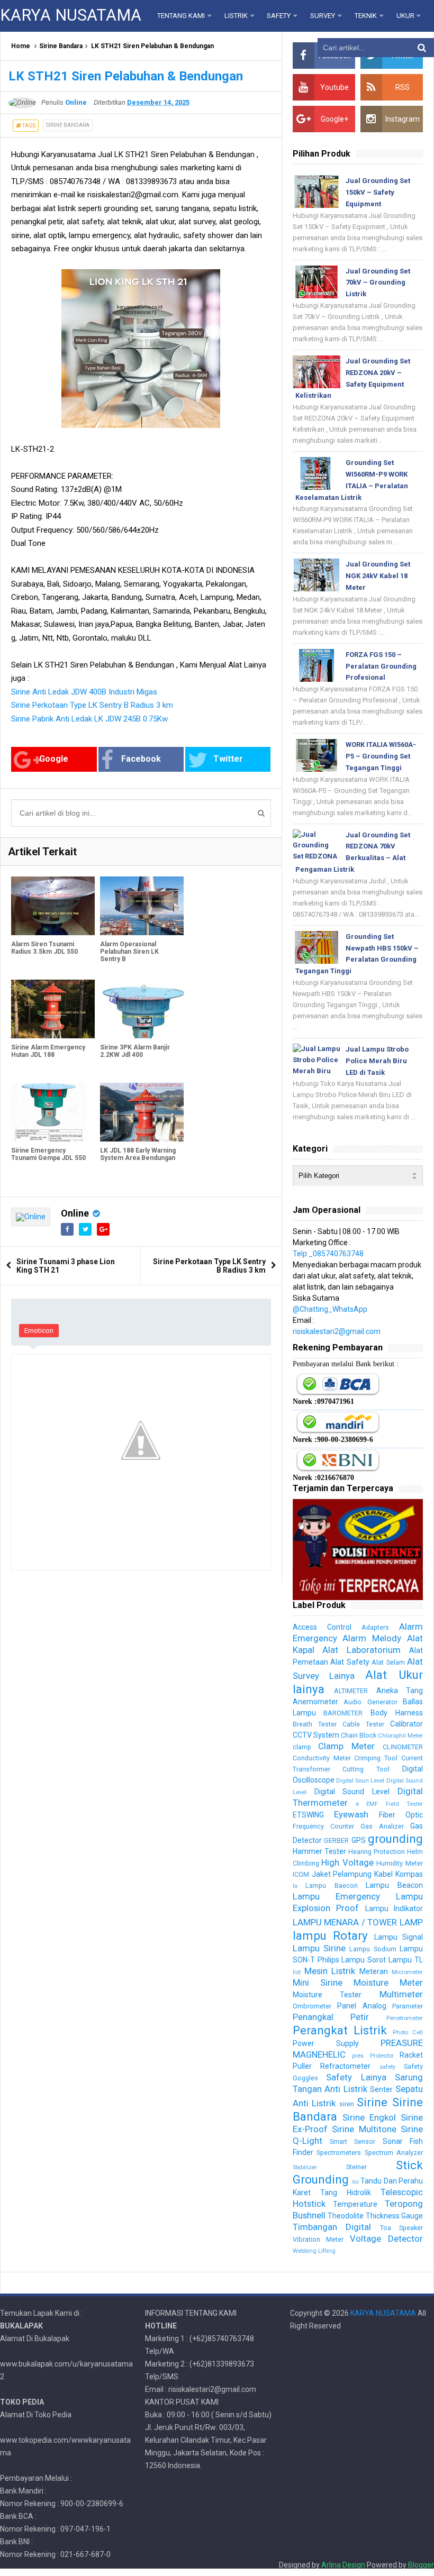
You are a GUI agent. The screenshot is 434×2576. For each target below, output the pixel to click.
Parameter (408, 2006)
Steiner (356, 2167)
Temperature (355, 2204)
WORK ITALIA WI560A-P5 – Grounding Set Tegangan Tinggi (381, 756)
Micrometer (407, 1972)
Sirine (372, 2102)
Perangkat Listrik (340, 2030)
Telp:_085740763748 (328, 1254)
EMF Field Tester (395, 1804)
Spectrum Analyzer (394, 2153)
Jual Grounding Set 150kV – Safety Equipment (378, 192)
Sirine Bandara (61, 46)
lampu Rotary (330, 1935)
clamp (302, 1747)
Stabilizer (305, 2167)
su (355, 2182)
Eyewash (351, 1814)
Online (75, 1213)
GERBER (336, 1840)
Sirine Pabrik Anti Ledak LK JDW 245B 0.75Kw (89, 719)
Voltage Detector (386, 2239)
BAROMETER (343, 1713)
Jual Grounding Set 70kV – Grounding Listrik (378, 283)
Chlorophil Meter (400, 1736)
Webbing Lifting (314, 2251)
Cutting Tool (366, 1769)
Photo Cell (408, 2033)
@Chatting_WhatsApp (330, 1309)
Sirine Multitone (364, 2129)
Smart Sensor (352, 2141)
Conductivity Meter (322, 1758)
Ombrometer (312, 2006)
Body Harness (397, 1713)
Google (54, 759)
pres (358, 2056)
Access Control (322, 1627)
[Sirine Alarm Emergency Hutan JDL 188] (53, 1009)
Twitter (228, 759)
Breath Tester (315, 1724)
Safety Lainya (356, 2077)
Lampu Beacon (394, 1885)
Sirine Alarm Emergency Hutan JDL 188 (48, 1051)
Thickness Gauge (394, 2216)
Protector (382, 2056)
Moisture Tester (327, 1995)
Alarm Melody (372, 1638)
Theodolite (346, 2216)
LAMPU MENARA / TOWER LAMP (358, 1922)
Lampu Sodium (373, 1949)
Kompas (409, 1874)
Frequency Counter (323, 1826)
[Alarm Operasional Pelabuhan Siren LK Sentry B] (142, 906)
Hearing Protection (377, 1852)
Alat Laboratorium (361, 1650)
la (295, 1886)
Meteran (374, 1971)
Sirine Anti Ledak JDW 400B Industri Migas (84, 692)
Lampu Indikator (394, 1908)
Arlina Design (343, 2565)
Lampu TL (406, 1960)
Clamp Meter (346, 1746)
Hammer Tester (319, 1851)
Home (21, 46)
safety (387, 2067)
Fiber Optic (401, 1815)
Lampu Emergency (336, 1896)
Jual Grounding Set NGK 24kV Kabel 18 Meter (378, 576)
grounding (395, 1839)
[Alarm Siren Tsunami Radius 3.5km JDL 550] (53, 906)
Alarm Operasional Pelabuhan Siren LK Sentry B (129, 952)
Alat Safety (350, 1662)
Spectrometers (339, 2153)
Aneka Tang (400, 1691)
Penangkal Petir (331, 2017)
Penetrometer (405, 2018)
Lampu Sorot (364, 1960)
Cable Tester (363, 1724)
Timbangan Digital (332, 2227)
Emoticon (39, 1331)
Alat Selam (388, 1662)
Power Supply (326, 2043)
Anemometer (315, 1702)
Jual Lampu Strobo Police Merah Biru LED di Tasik (377, 1061)
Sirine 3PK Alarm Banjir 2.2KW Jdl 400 (135, 1051)
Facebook (141, 759)
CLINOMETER (403, 1747)
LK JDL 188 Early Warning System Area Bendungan (138, 1154)
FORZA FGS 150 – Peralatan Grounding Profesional (381, 666)
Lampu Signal (399, 1937)
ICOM (301, 1874)
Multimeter (401, 1994)
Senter (381, 2089)
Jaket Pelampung (342, 1874)
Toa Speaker (401, 2228)
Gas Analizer (382, 1826)
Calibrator (406, 1724)
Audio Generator (370, 1702)
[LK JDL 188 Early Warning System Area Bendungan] (142, 1112)
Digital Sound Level (352, 1792)
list (297, 1972)
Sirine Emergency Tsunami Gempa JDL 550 (48, 1154)
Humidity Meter (400, 1863)
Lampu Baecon (332, 1885)
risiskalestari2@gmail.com (337, 1331)
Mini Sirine (318, 1983)
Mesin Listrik (330, 1971)
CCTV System (316, 1735)
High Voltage (347, 1862)
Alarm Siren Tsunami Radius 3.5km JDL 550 (44, 948)
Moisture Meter (388, 1983)
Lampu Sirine (319, 1948)
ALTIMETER (351, 1691)
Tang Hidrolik (346, 2193)
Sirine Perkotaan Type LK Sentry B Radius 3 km (92, 705)
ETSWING (308, 1815)
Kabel (383, 1874)
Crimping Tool (376, 1758)
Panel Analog (361, 2006)
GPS (359, 1840)
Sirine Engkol (369, 2117)
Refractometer (345, 2066)
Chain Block (359, 1735)
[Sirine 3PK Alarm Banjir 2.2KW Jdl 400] (142, 1009)
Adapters (375, 1627)
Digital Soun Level (360, 1781)
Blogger (421, 2565)
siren (347, 2104)
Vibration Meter (318, 2239)
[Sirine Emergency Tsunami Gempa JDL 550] (53, 1112)
